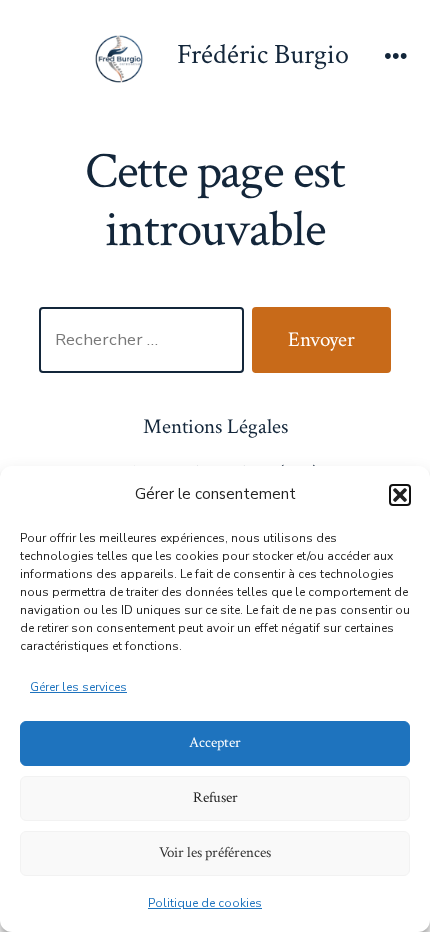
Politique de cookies (205, 903)
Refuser (215, 797)
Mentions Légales (215, 426)
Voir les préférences (215, 852)
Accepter (215, 742)
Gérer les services (78, 687)
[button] (400, 495)
